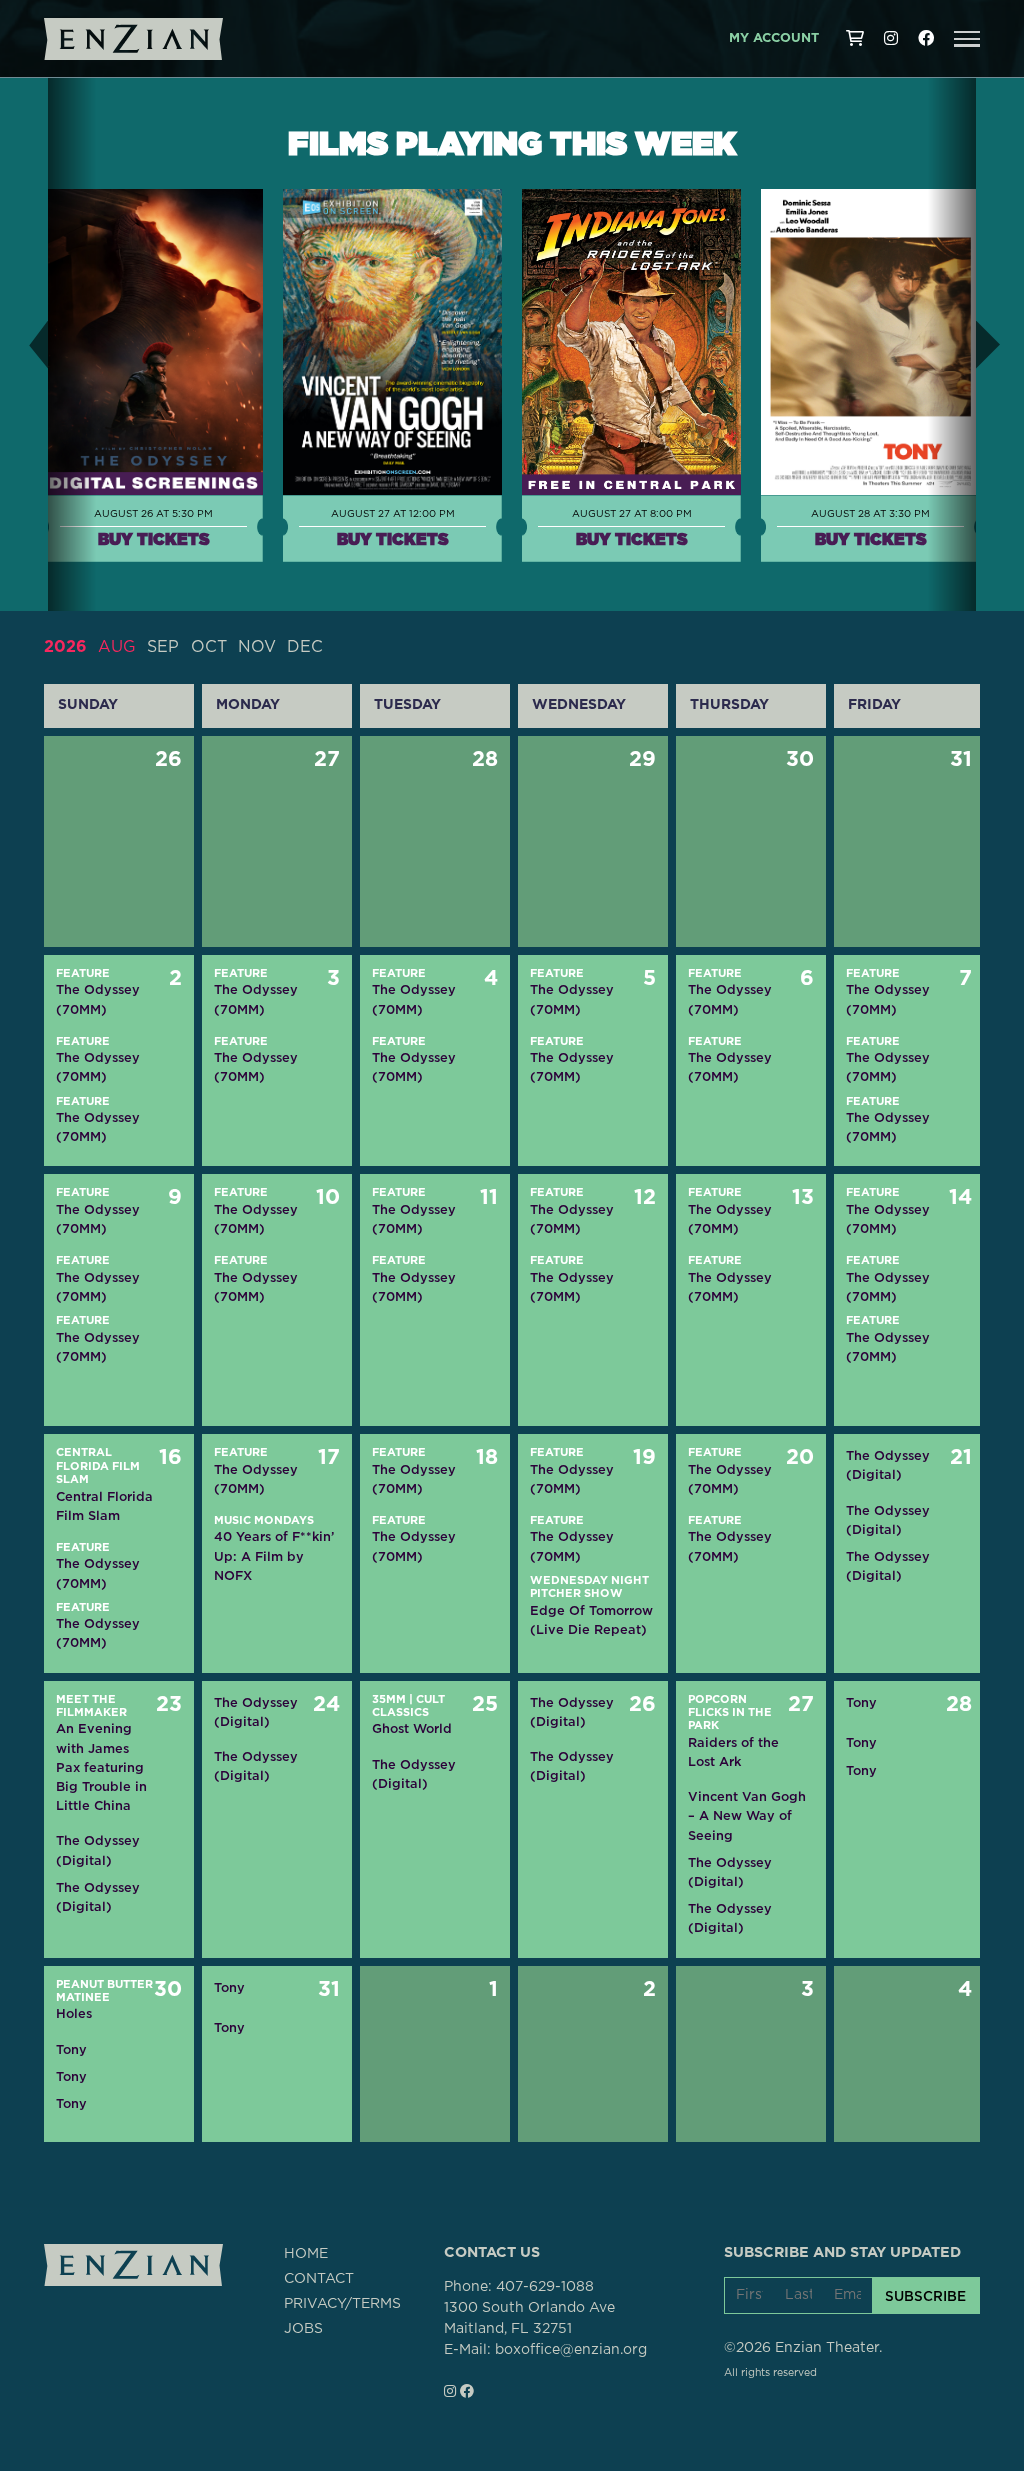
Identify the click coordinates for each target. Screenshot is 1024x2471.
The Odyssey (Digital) (888, 1465)
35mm (389, 1699)
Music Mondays (264, 1520)
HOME (306, 2254)
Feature (83, 973)
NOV (257, 647)
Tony (861, 1702)
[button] (967, 39)
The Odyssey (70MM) (98, 999)
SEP (163, 647)
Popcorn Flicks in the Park (730, 1713)
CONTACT (319, 2279)
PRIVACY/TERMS (342, 2304)
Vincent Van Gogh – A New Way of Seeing (747, 1815)
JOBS (303, 2329)
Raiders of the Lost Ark (733, 1752)
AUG (117, 647)
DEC (305, 647)
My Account (774, 38)
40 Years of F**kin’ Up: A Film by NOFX (274, 1555)
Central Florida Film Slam (98, 1466)
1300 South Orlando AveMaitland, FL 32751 (529, 2318)
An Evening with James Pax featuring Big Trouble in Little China (101, 1767)
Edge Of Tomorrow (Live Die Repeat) (591, 1620)
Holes (74, 2013)
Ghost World (412, 1728)
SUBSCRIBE (925, 2296)
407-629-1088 (545, 2287)
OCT (209, 647)
